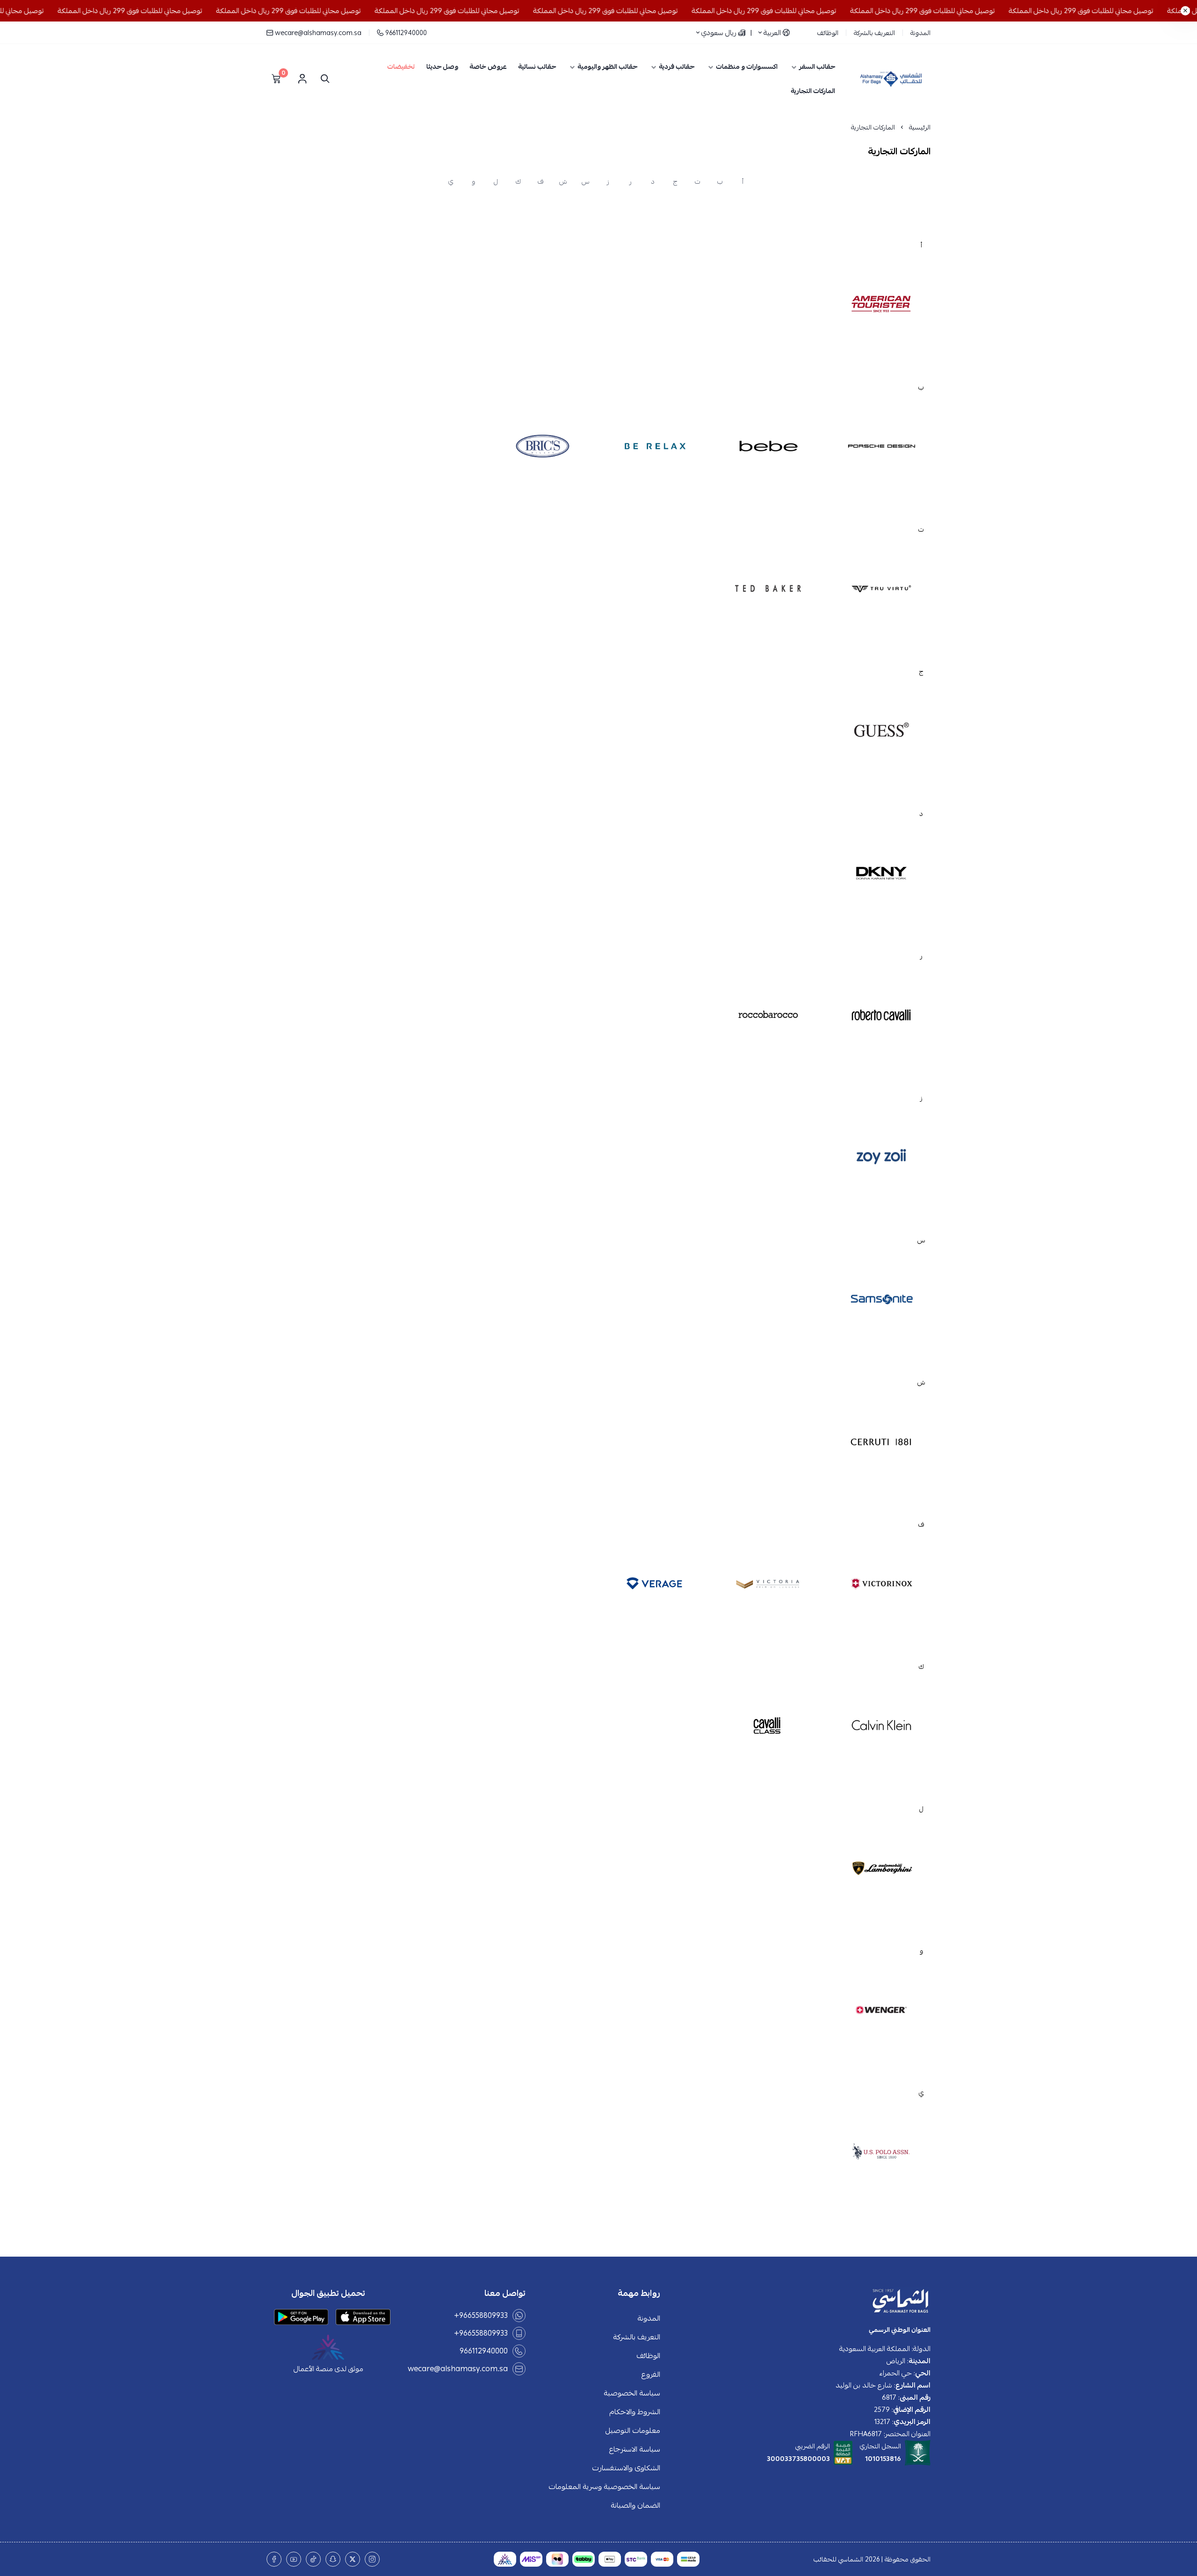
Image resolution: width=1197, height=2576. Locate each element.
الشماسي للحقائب (838, 2559)
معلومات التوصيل (633, 2431)
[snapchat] (333, 2559)
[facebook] (274, 2559)
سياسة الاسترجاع (635, 2449)
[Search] (323, 79)
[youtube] (294, 2559)
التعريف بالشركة (874, 33)
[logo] (801, 2302)
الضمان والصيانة (635, 2505)
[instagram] (372, 2559)
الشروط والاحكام (635, 2412)
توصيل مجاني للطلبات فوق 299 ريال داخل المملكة (1112, 11)
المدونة (920, 33)
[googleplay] (301, 2317)
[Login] (302, 79)
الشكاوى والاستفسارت (626, 2468)
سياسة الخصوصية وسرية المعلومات (604, 2487)
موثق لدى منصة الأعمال (328, 2369)
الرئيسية (920, 127)
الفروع (651, 2374)
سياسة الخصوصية (632, 2393)
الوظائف (828, 33)
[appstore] (363, 2317)
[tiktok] (313, 2559)
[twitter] (353, 2559)
